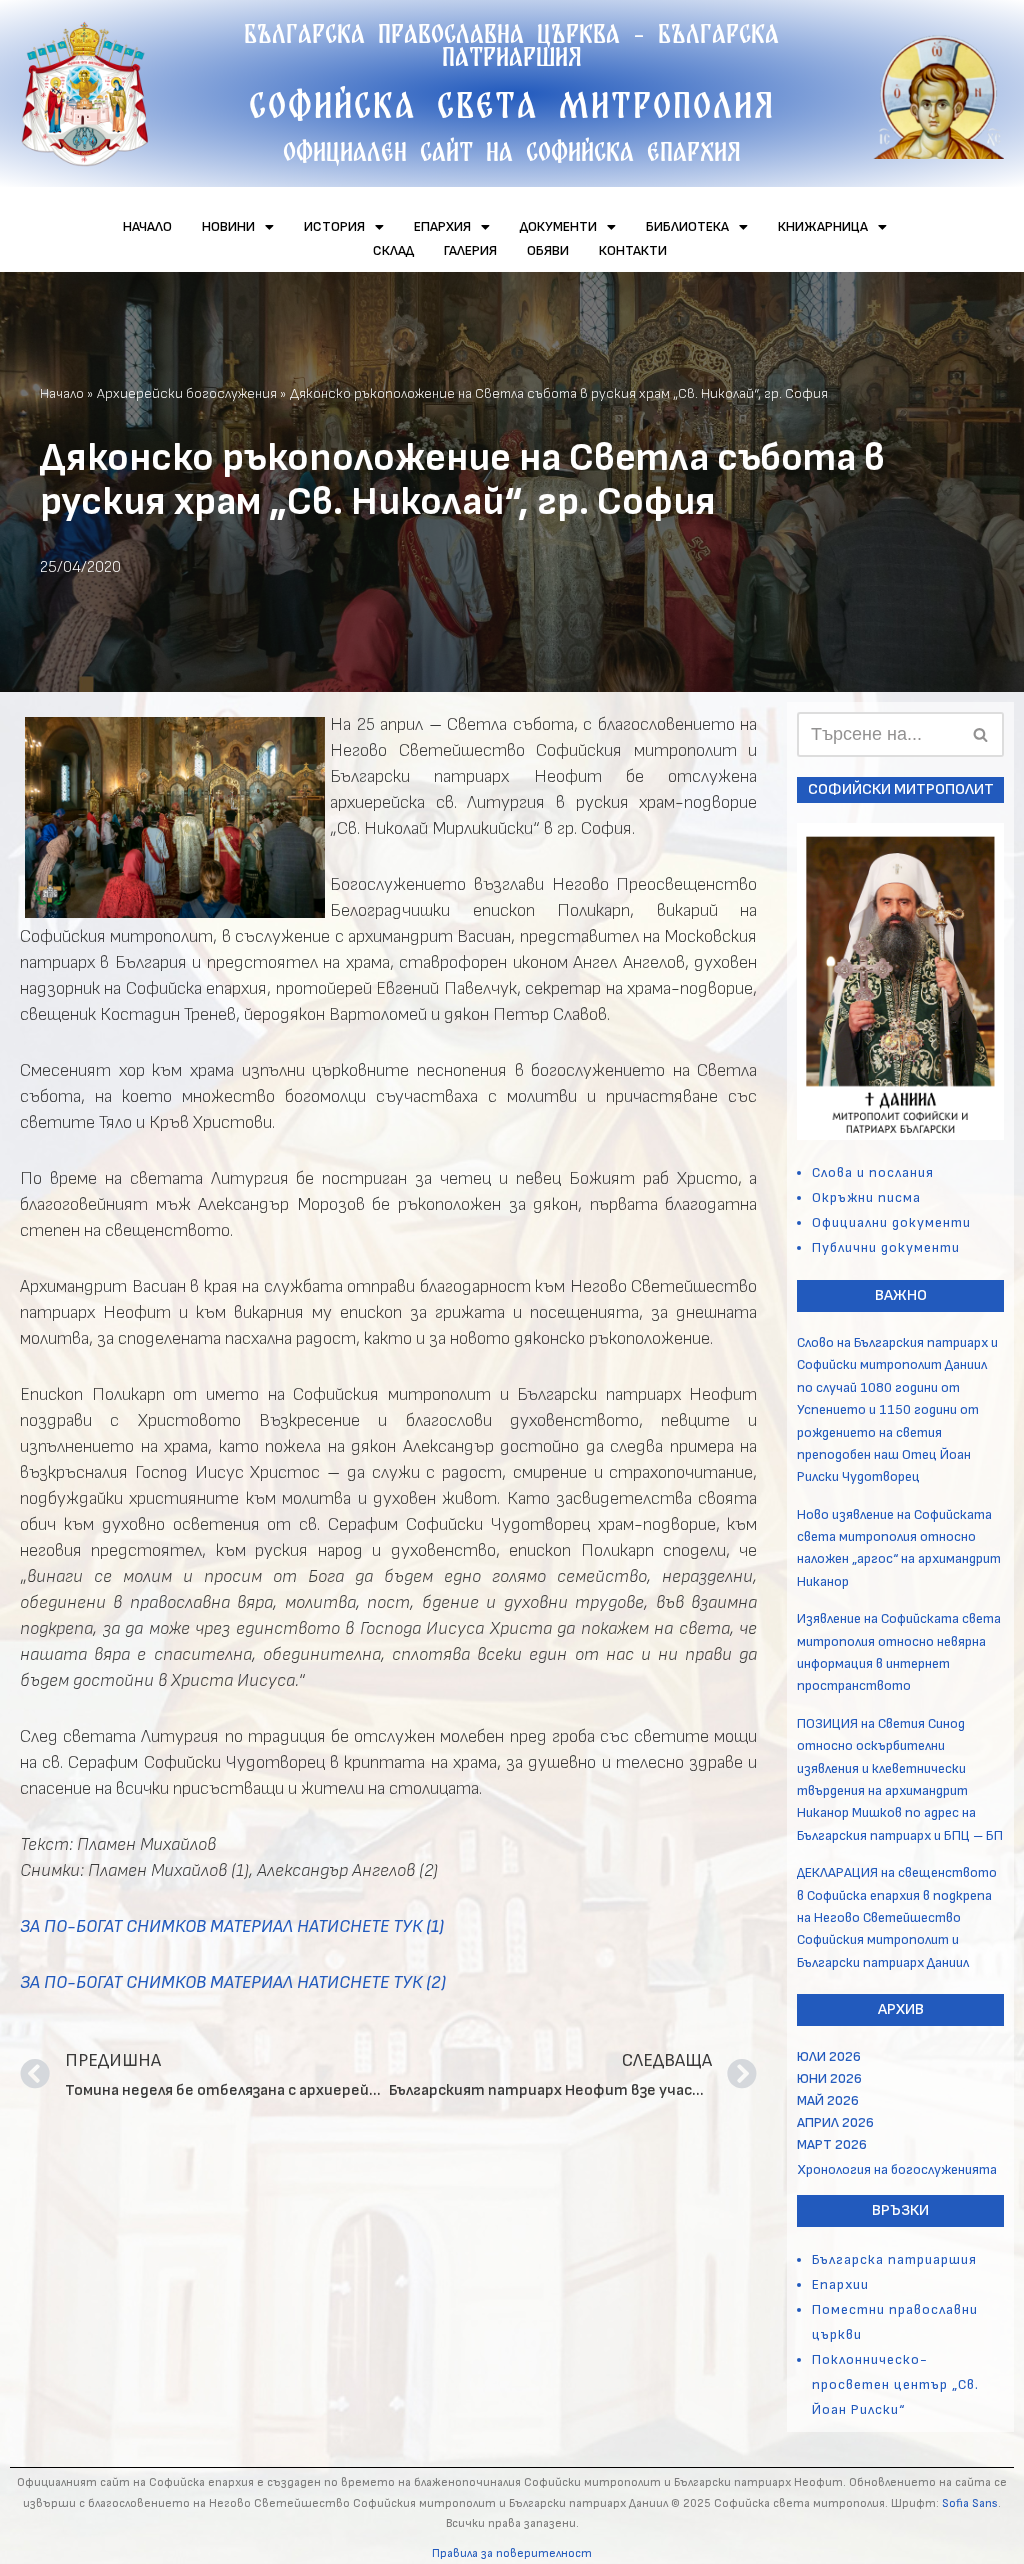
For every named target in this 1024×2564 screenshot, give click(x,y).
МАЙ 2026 (828, 2100)
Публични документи (886, 1247)
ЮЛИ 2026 (829, 2056)
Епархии (840, 2284)
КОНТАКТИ (633, 250)
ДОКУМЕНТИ (558, 226)
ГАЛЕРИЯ (470, 250)
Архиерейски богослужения (187, 393)
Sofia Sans (970, 2503)
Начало (62, 393)
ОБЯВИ (548, 250)
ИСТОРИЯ (334, 226)
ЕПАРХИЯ (442, 226)
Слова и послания (873, 1172)
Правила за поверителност (512, 2553)
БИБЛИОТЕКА (687, 226)
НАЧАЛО (147, 226)
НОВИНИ (228, 226)
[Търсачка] (981, 734)
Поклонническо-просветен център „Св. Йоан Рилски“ (895, 2384)
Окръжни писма (866, 1197)
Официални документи (891, 1222)
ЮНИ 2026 (829, 2078)
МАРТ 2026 (832, 2144)
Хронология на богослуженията (897, 2169)
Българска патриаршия (894, 2259)
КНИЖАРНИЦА (823, 226)
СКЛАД (393, 250)
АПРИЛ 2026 (835, 2122)
